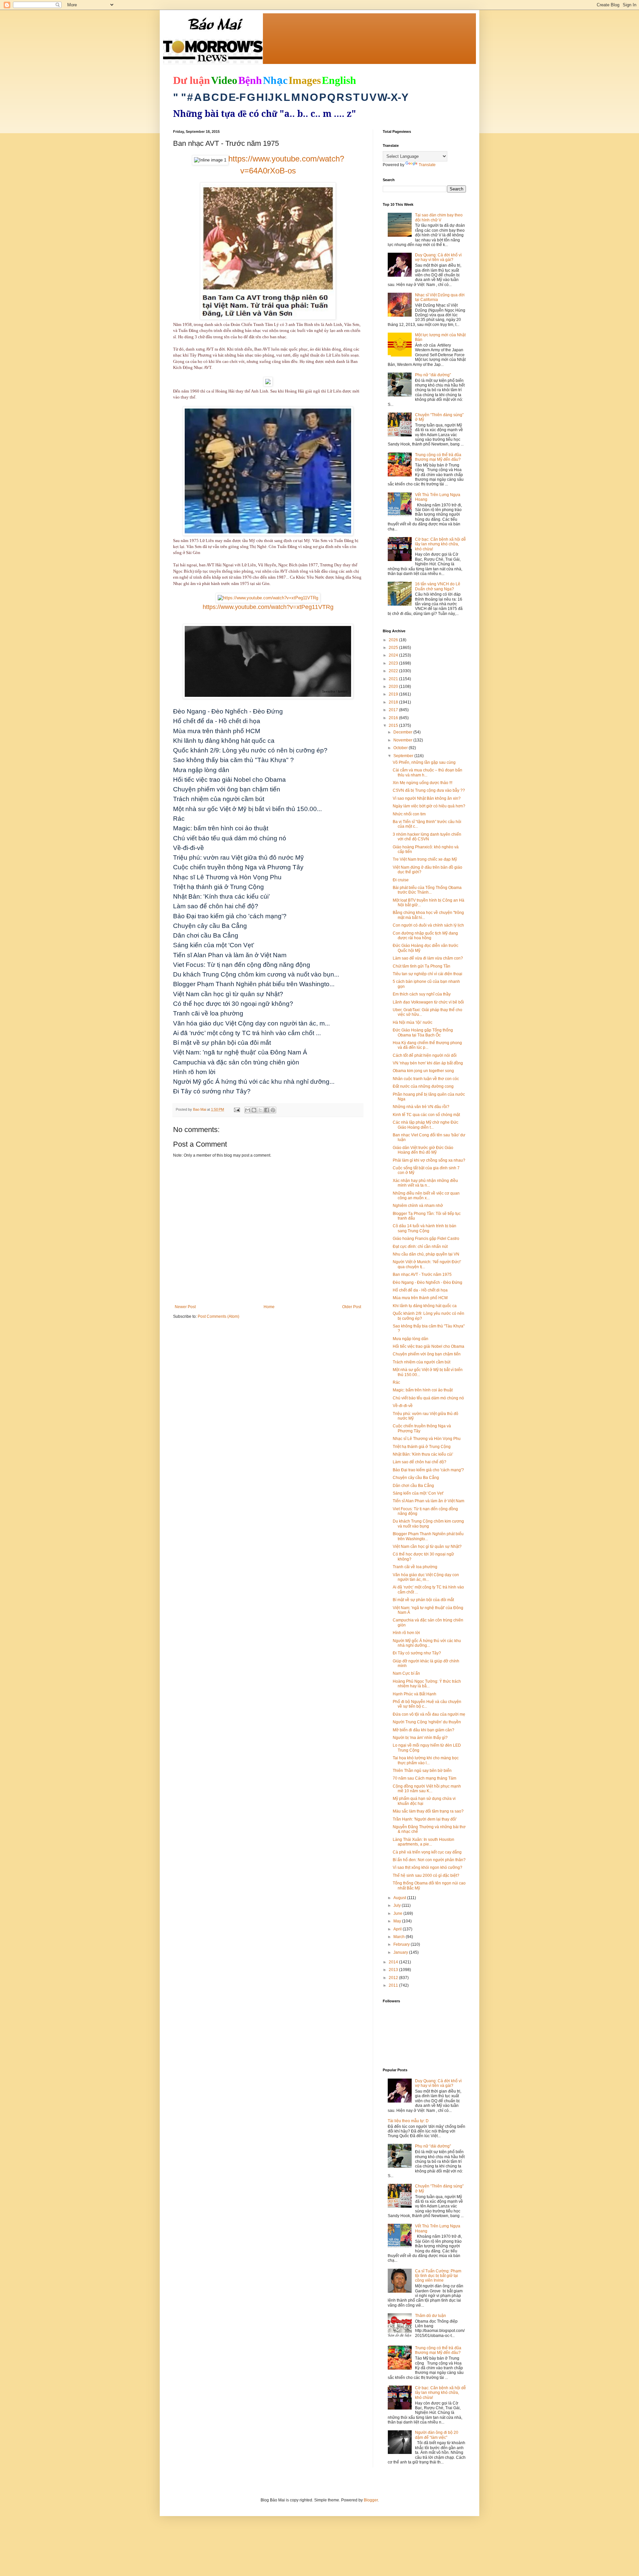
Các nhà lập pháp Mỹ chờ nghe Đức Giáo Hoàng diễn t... (426, 1125)
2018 (394, 702)
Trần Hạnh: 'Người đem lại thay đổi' (425, 1819)
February (402, 1944)
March (400, 1937)
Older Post (352, 1307)
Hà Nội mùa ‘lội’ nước (413, 1022)
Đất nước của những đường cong (423, 1086)
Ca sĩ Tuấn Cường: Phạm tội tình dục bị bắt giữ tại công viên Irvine (438, 2276)
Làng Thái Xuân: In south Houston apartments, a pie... (424, 1842)
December (403, 732)
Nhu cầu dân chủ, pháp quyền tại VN (426, 1254)
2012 (394, 1978)
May (398, 1921)
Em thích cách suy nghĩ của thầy (422, 994)
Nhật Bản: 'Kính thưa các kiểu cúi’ (423, 1454)
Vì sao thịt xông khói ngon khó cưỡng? (427, 1867)
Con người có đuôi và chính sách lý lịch (428, 925)
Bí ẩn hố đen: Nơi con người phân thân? (429, 1860)
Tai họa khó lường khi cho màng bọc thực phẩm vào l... (426, 1760)
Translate (427, 165)
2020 (394, 687)
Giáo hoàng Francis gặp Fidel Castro (426, 1239)
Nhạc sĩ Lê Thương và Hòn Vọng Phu (427, 1439)
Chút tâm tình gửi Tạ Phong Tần (422, 966)
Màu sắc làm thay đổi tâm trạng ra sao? (428, 1811)
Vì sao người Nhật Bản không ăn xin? (427, 798)
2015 (394, 725)
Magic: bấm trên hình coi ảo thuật (423, 1390)
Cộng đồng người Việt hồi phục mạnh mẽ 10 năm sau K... (427, 1789)
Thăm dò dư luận (430, 2316)
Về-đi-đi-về (403, 1406)
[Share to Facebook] (267, 1110)
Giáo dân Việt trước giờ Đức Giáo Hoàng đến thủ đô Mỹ (423, 1150)
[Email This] (248, 1110)
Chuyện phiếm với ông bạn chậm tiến (427, 1354)
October (401, 748)
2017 (394, 710)
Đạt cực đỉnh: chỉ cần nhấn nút (420, 1247)
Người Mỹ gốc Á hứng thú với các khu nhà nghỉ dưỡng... (427, 1643)
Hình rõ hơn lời (406, 1633)
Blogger (371, 2500)
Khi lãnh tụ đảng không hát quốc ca (425, 1306)
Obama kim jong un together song (423, 1071)
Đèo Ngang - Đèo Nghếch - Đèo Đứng (427, 1283)
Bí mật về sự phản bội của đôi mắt (423, 1600)
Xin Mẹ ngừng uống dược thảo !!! (423, 783)
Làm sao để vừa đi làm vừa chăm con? (428, 958)
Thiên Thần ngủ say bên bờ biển (422, 1771)
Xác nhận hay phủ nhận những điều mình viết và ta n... (425, 1183)
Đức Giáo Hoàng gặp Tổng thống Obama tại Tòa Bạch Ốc (423, 1032)
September (404, 756)
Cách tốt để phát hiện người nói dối (425, 1055)
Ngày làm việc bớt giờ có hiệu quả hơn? (429, 806)
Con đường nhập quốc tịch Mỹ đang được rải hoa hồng (425, 936)
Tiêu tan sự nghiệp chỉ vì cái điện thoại (427, 974)
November (403, 740)
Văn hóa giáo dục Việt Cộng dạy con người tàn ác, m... (426, 1577)
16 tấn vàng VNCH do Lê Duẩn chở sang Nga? (438, 586)
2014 (394, 1962)
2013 (394, 1970)
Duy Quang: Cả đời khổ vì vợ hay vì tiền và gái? (438, 257)
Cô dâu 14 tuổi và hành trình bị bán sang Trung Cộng (425, 1228)
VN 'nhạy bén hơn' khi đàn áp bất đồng (428, 1063)
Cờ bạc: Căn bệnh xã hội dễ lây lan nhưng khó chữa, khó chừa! (440, 544)
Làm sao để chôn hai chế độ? (420, 1462)
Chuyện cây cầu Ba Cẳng (416, 1478)
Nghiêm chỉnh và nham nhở (418, 1206)
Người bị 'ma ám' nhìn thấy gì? (420, 1738)
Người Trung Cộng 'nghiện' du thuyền (427, 1722)
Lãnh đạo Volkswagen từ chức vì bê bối (428, 1002)
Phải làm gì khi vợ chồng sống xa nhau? (429, 1160)
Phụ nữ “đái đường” (433, 375)
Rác (396, 1382)
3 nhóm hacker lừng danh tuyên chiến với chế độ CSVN (427, 837)
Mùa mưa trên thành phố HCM (420, 1298)
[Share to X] (260, 1110)
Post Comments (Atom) (218, 1316)
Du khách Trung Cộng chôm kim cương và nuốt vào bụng (428, 1524)
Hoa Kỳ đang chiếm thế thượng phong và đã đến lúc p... (427, 1045)
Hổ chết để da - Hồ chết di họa (420, 1290)
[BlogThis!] (254, 1110)
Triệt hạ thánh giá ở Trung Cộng (422, 1447)
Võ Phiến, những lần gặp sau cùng (424, 762)
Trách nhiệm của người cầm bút (422, 1362)
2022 (394, 671)
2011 (394, 1985)
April (398, 1929)
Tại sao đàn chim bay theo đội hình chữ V (439, 217)
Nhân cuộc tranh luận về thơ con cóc (426, 1079)
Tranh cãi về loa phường (415, 1567)
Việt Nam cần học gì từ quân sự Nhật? (427, 1547)
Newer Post (185, 1307)
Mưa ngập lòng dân (411, 1339)
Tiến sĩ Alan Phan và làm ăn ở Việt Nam (428, 1501)
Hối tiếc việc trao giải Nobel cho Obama (428, 1346)
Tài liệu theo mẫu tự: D (408, 2121)
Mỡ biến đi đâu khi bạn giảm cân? (424, 1730)
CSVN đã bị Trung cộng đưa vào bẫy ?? (429, 790)
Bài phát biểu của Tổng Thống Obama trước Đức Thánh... (427, 890)
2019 (394, 694)
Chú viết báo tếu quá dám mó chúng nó (428, 1398)
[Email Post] (237, 1109)
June (398, 1913)
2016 (394, 718)
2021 (394, 679)
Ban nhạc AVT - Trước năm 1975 (422, 1275)
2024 (394, 655)
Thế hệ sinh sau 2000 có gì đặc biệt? (426, 1875)
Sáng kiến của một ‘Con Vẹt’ (418, 1493)
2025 (394, 648)
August (400, 1898)
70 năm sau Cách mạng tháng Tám (425, 1778)
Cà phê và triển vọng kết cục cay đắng (427, 1852)
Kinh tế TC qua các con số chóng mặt (426, 1115)
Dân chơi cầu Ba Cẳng (413, 1486)
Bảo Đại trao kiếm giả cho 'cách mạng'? (428, 1470)
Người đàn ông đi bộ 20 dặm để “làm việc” (437, 2435)
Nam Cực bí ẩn (406, 1673)
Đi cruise (401, 880)
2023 (394, 663)
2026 (394, 640)
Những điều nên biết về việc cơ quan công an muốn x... (426, 1196)
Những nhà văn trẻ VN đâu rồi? (421, 1107)
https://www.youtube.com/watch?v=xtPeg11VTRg (268, 607)
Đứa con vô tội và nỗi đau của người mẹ (429, 1714)
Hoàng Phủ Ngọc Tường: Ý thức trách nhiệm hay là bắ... (427, 1684)
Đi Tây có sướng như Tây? (417, 1653)
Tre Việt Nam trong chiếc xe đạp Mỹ (425, 859)
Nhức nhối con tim (409, 814)
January (401, 1952)
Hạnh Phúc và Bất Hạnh (415, 1694)
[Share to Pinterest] (273, 1110)
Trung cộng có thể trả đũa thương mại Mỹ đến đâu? (438, 457)
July (398, 1905)
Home (269, 1307)
